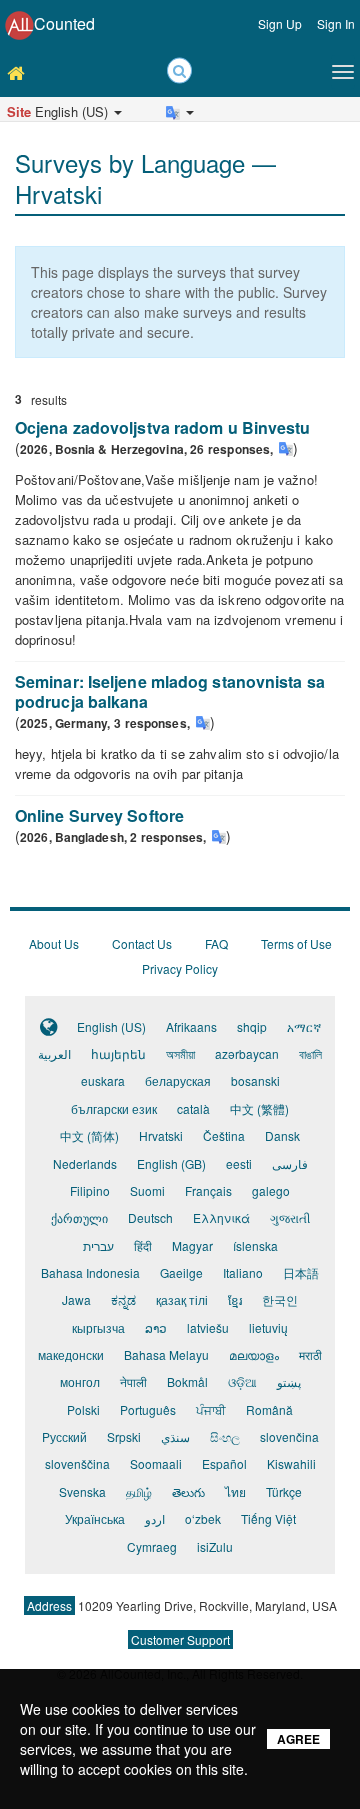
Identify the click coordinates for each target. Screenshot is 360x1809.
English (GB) (171, 1163)
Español (224, 1463)
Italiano (243, 1272)
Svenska (82, 1491)
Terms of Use (296, 943)
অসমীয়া (180, 1053)
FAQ (216, 943)
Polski (83, 1409)
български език (114, 1108)
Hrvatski (161, 1135)
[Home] (20, 72)
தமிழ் (139, 1491)
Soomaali (156, 1463)
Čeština (224, 1135)
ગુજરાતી (290, 1217)
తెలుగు (188, 1491)
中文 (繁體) (259, 1108)
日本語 (301, 1272)
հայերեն (118, 1053)
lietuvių (268, 1327)
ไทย (235, 1491)
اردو (155, 1518)
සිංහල (225, 1436)
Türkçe (284, 1491)
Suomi (147, 1190)
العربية (54, 1053)
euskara (103, 1080)
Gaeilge (181, 1272)
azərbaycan (247, 1053)
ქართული (79, 1217)
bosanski (255, 1080)
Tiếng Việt (268, 1518)
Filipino (90, 1190)
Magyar (192, 1245)
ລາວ (156, 1327)
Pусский (64, 1436)
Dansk (282, 1135)
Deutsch (150, 1217)
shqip (252, 1026)
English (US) (111, 1026)
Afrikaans (191, 1026)
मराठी (310, 1354)
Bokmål (187, 1381)
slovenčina (289, 1436)
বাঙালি (310, 1053)
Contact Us (142, 943)
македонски (71, 1354)
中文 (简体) (89, 1135)
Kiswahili (291, 1463)
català (193, 1108)
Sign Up (280, 23)
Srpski (124, 1436)
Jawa (76, 1299)
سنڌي (175, 1436)
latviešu (208, 1327)
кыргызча (98, 1327)
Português (148, 1409)
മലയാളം (254, 1354)
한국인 (280, 1299)
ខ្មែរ (235, 1299)
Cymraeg (152, 1546)
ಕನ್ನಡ (123, 1299)
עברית (98, 1245)
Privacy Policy (180, 968)
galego (271, 1190)
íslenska (255, 1245)
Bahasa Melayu (166, 1354)
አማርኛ (304, 1026)
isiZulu (215, 1546)
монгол (80, 1381)
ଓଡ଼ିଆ (242, 1381)
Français (208, 1190)
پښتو (289, 1381)
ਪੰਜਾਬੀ (211, 1409)
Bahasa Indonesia (90, 1272)
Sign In (336, 23)
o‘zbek (203, 1518)
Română (269, 1409)
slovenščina (77, 1463)
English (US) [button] (59, 111)
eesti (239, 1163)
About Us (54, 943)
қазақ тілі (182, 1299)
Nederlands (85, 1163)
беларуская (178, 1080)
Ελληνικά (221, 1217)
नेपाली (133, 1381)
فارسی (290, 1163)
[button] (32, 131)
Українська (95, 1518)
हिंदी (143, 1245)
